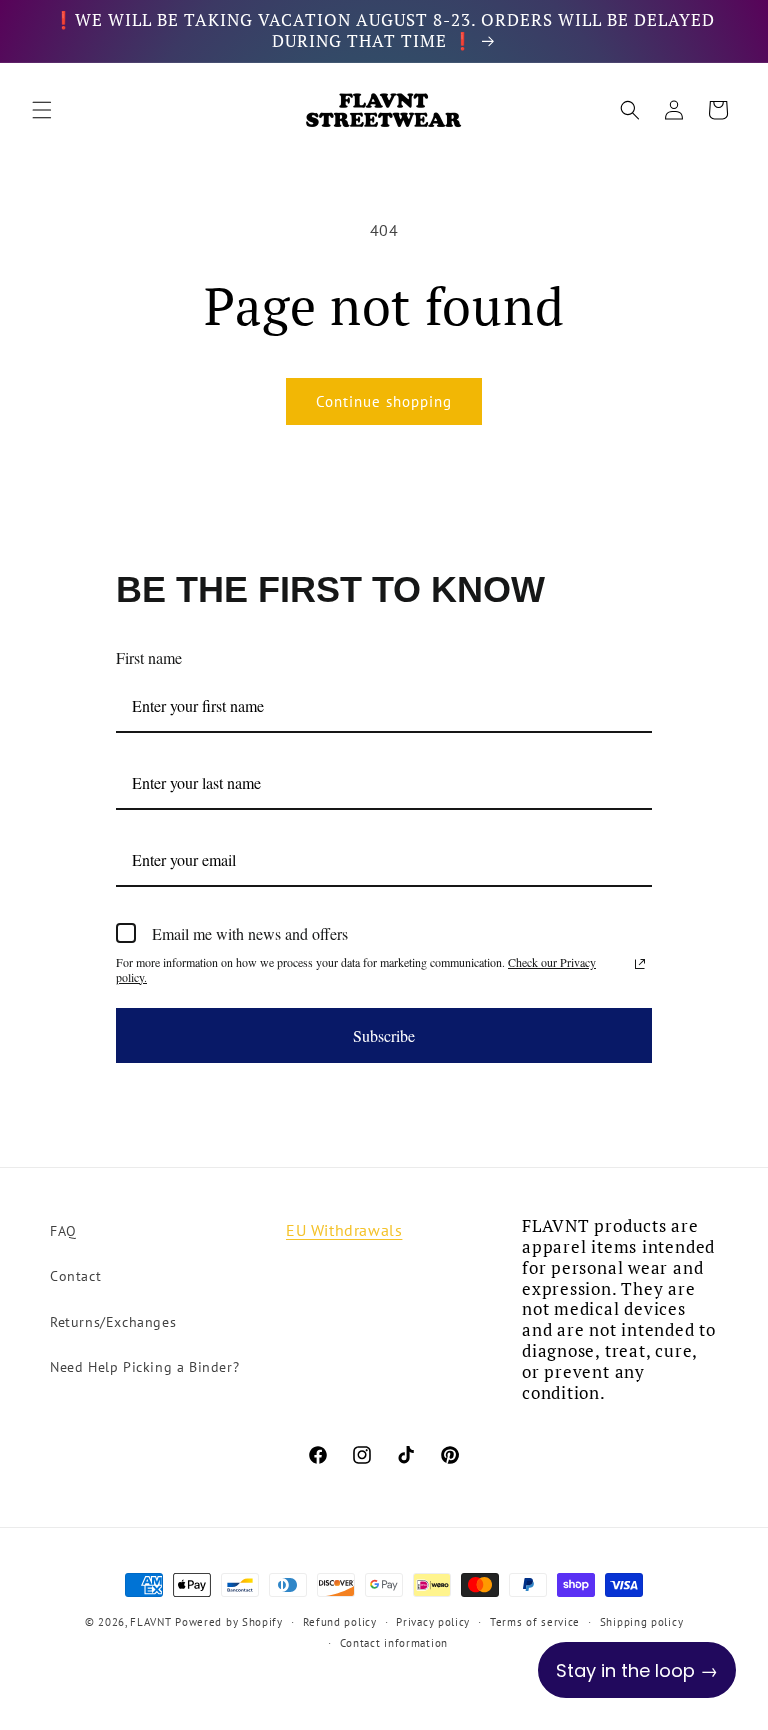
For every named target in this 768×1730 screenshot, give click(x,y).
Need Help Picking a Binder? (144, 1367)
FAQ (63, 1231)
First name (149, 657)
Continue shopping (384, 401)
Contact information (394, 1643)
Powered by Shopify (229, 1622)
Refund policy (340, 1622)
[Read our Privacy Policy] (640, 964)
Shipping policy (642, 1622)
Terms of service (535, 1622)
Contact (75, 1276)
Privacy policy (433, 1622)
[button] (42, 110)
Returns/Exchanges (113, 1322)
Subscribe (384, 1035)
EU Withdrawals (344, 1230)
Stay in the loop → (637, 1670)
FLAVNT (150, 1622)
